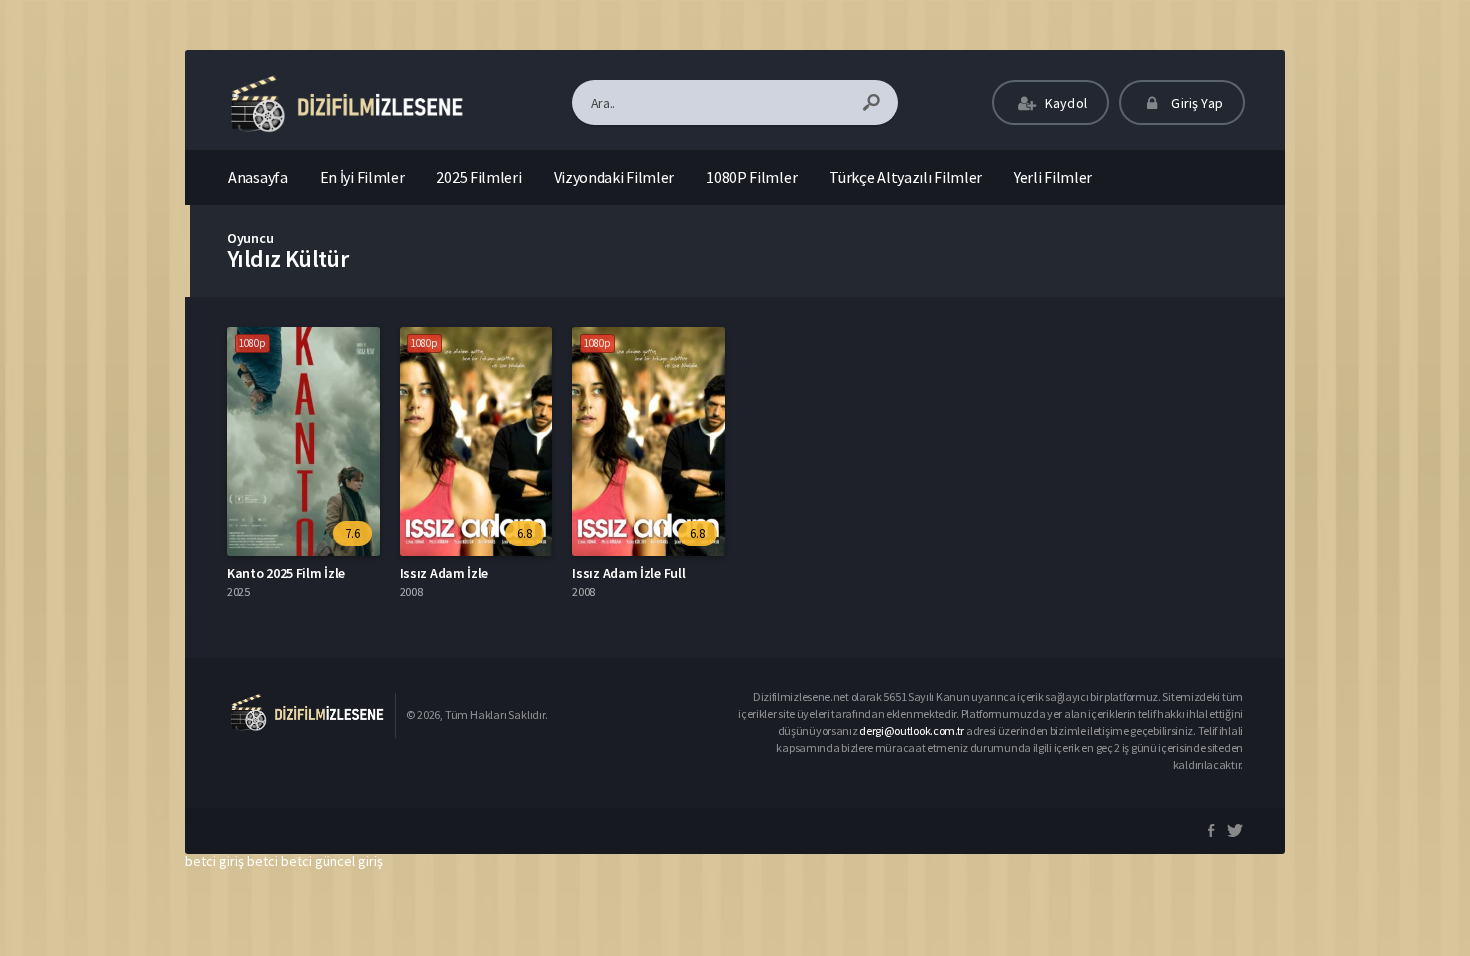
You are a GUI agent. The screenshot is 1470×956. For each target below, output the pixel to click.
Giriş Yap (1195, 103)
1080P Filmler (751, 177)
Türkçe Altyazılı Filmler (905, 177)
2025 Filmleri (478, 177)
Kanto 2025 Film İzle (286, 573)
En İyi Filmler (362, 177)
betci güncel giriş (332, 861)
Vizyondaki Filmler (614, 177)
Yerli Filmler (1053, 177)
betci (262, 861)
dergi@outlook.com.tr (911, 730)
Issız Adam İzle (444, 573)
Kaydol (1064, 103)
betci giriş (214, 861)
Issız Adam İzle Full (628, 573)
